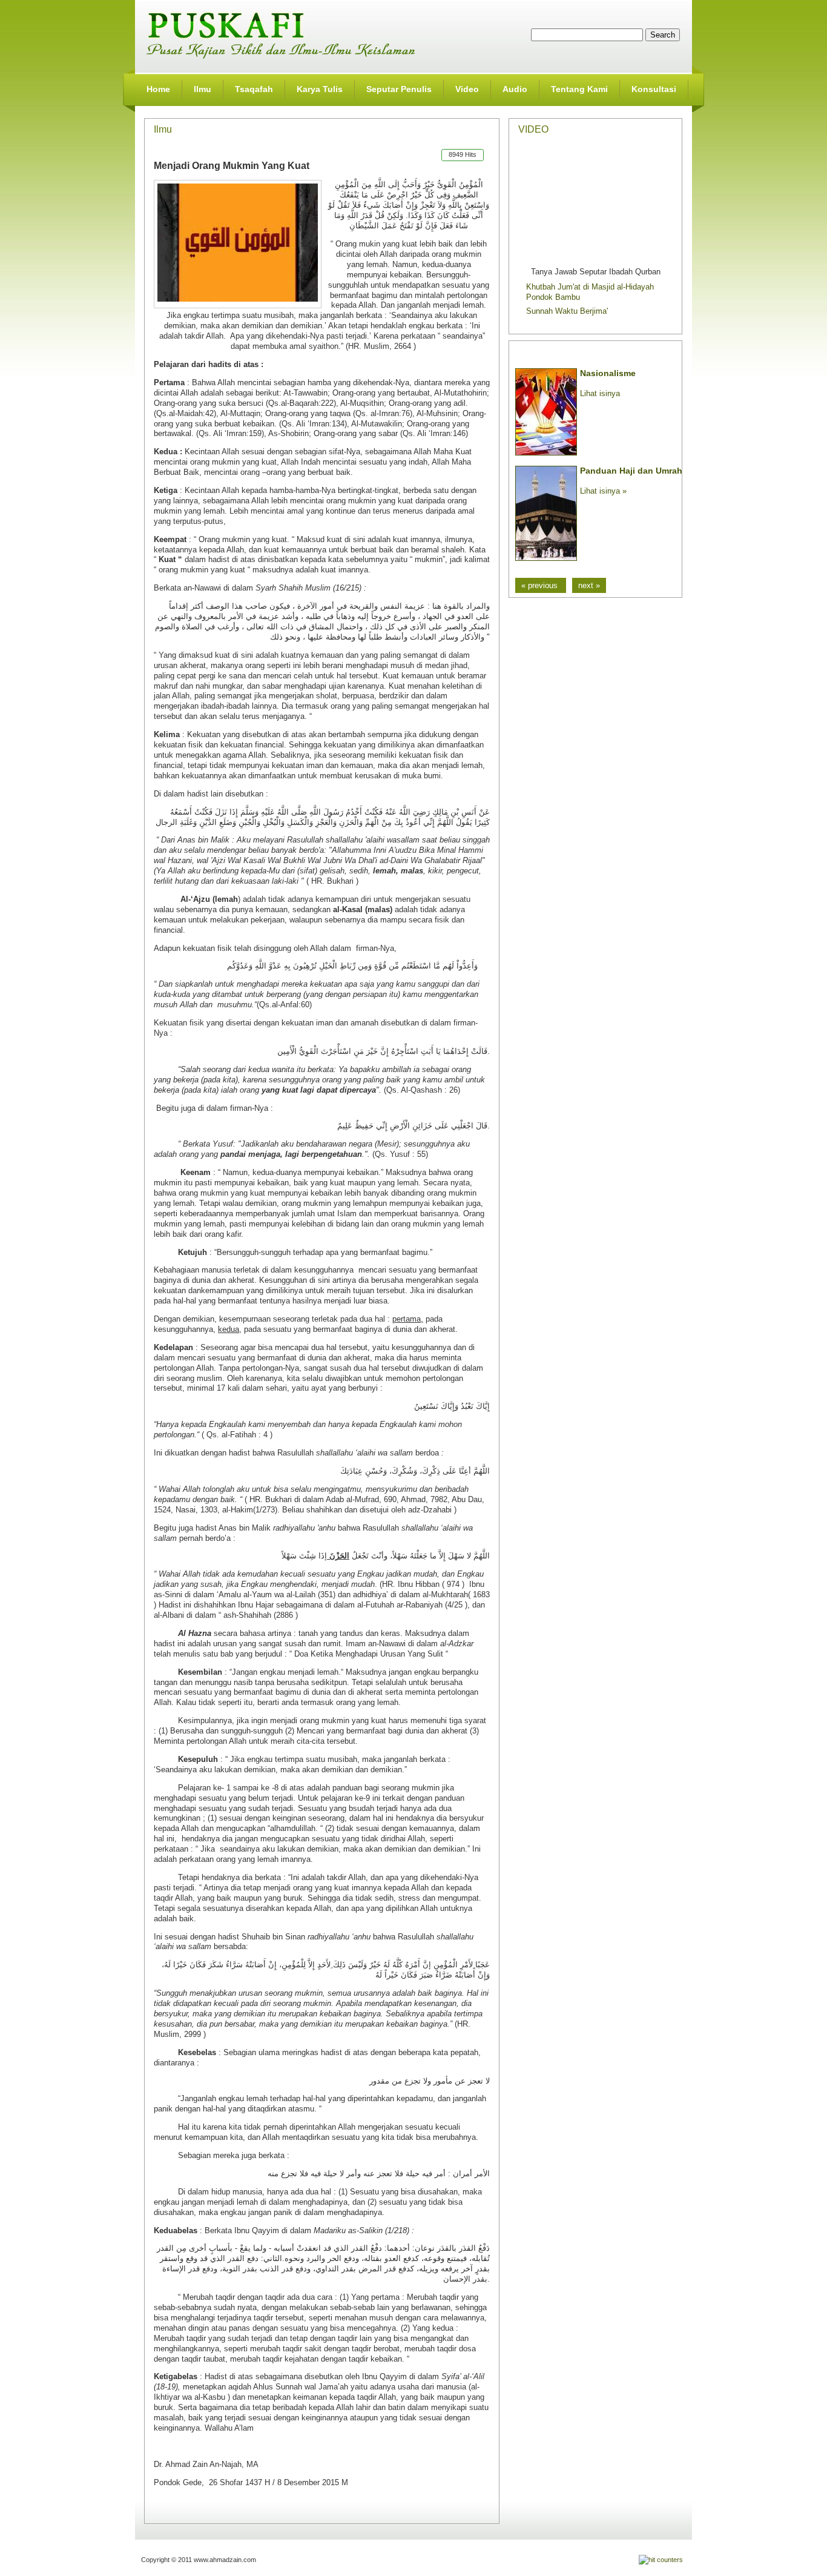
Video (467, 89)
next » (589, 585)
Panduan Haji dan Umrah (631, 471)
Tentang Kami (579, 89)
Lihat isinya (600, 393)
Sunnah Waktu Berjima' (567, 311)
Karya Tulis (320, 89)
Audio (515, 89)
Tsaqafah (254, 89)
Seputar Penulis (399, 89)
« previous (541, 585)
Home (158, 89)
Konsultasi (654, 89)
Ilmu (203, 89)
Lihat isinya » (603, 491)
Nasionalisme (608, 373)
